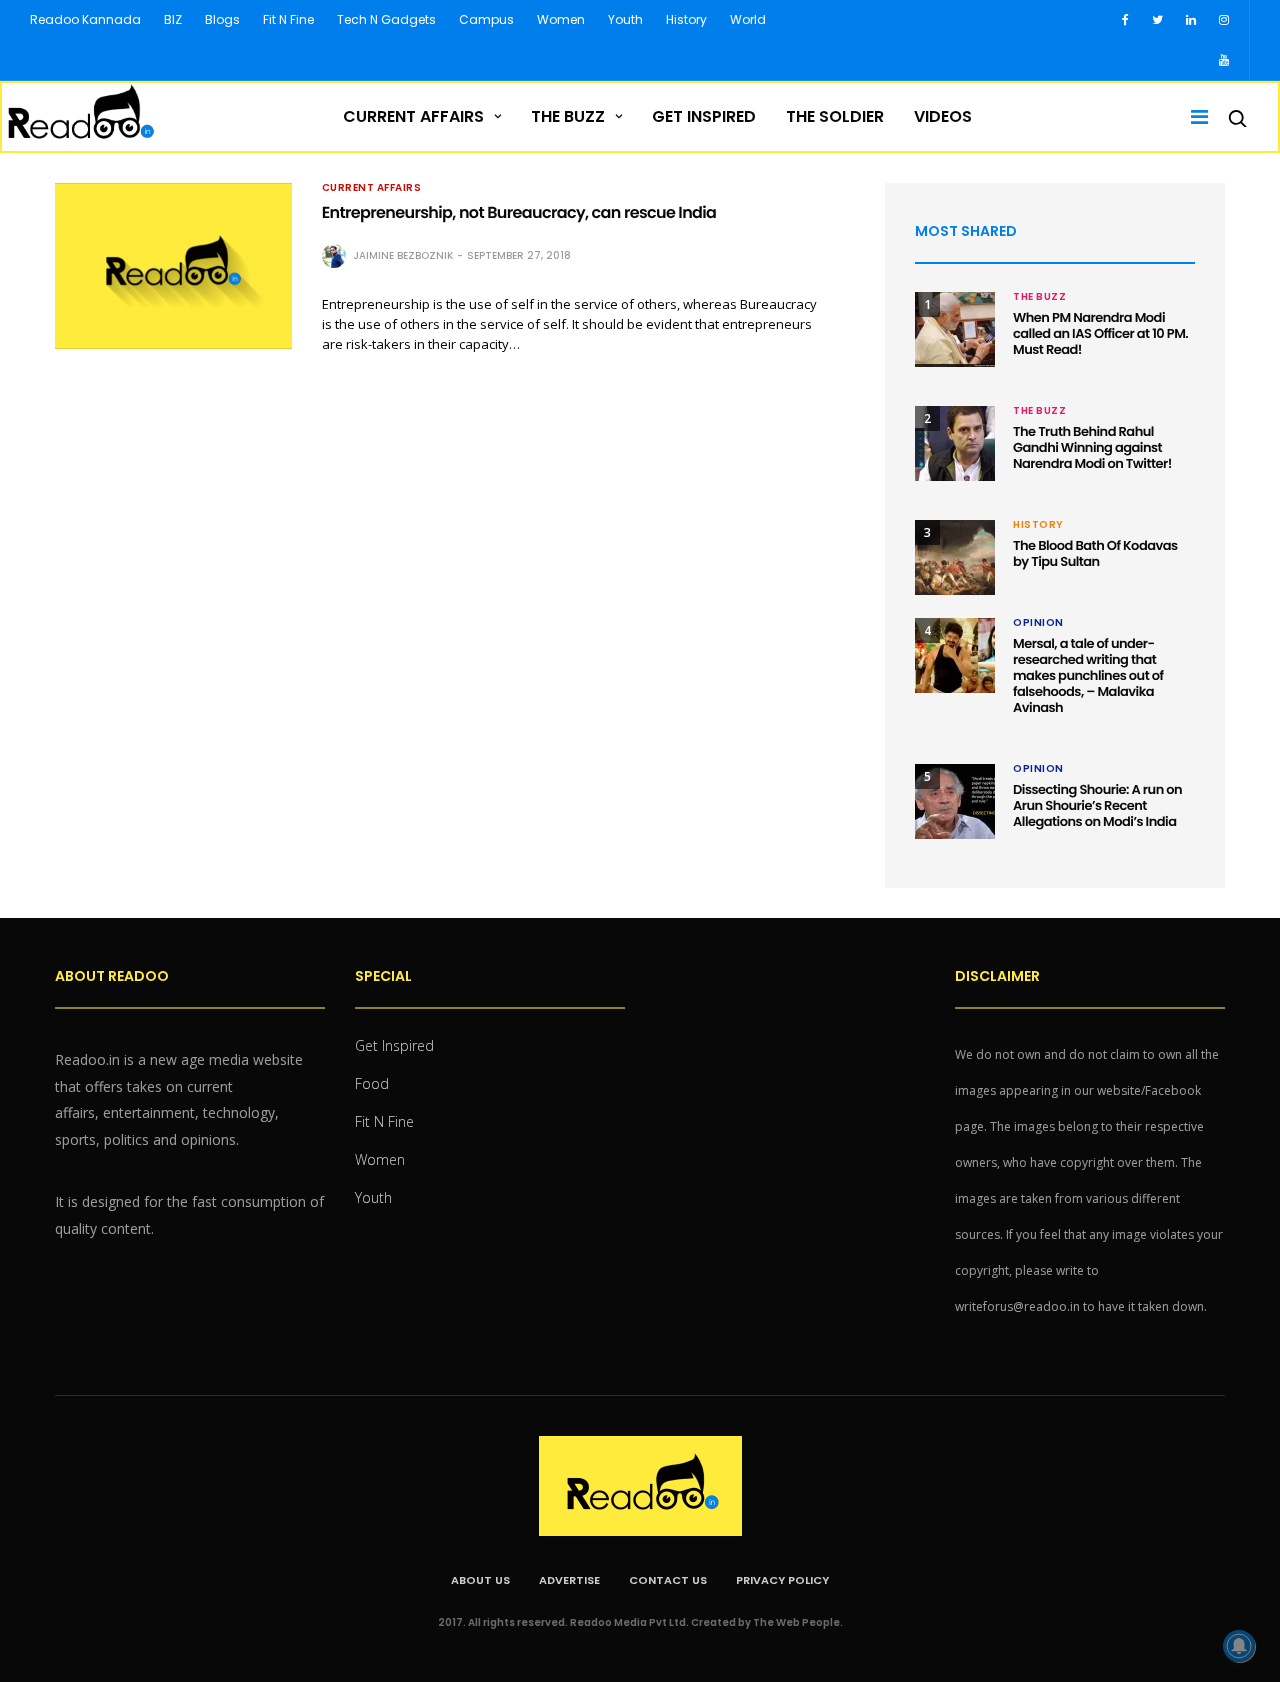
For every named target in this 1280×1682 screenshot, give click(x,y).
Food (372, 1083)
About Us (480, 1580)
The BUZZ (568, 116)
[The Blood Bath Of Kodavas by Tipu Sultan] (955, 557)
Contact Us (668, 1580)
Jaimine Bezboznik (403, 255)
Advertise (569, 1580)
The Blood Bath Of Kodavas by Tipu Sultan (1095, 553)
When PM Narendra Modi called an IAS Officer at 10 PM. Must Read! (1100, 333)
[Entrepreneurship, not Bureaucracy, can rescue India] (173, 266)
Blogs (222, 19)
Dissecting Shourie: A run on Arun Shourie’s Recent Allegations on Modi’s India (1097, 805)
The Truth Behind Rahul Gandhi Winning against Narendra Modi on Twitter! (1092, 447)
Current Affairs (413, 116)
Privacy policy (782, 1580)
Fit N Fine (288, 19)
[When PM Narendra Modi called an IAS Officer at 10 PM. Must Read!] (955, 329)
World (748, 19)
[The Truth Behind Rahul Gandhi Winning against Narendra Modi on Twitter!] (955, 443)
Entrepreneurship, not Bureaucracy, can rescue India (519, 212)
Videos (943, 116)
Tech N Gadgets (386, 19)
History (686, 19)
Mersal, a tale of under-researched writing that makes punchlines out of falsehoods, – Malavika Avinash (1088, 675)
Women (561, 19)
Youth (625, 19)
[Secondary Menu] (1193, 117)
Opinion (1038, 623)
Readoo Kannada (85, 19)
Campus (486, 19)
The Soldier (835, 116)
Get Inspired (704, 116)
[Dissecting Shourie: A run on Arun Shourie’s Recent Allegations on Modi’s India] (955, 801)
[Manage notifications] (1239, 1646)
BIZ (173, 19)
